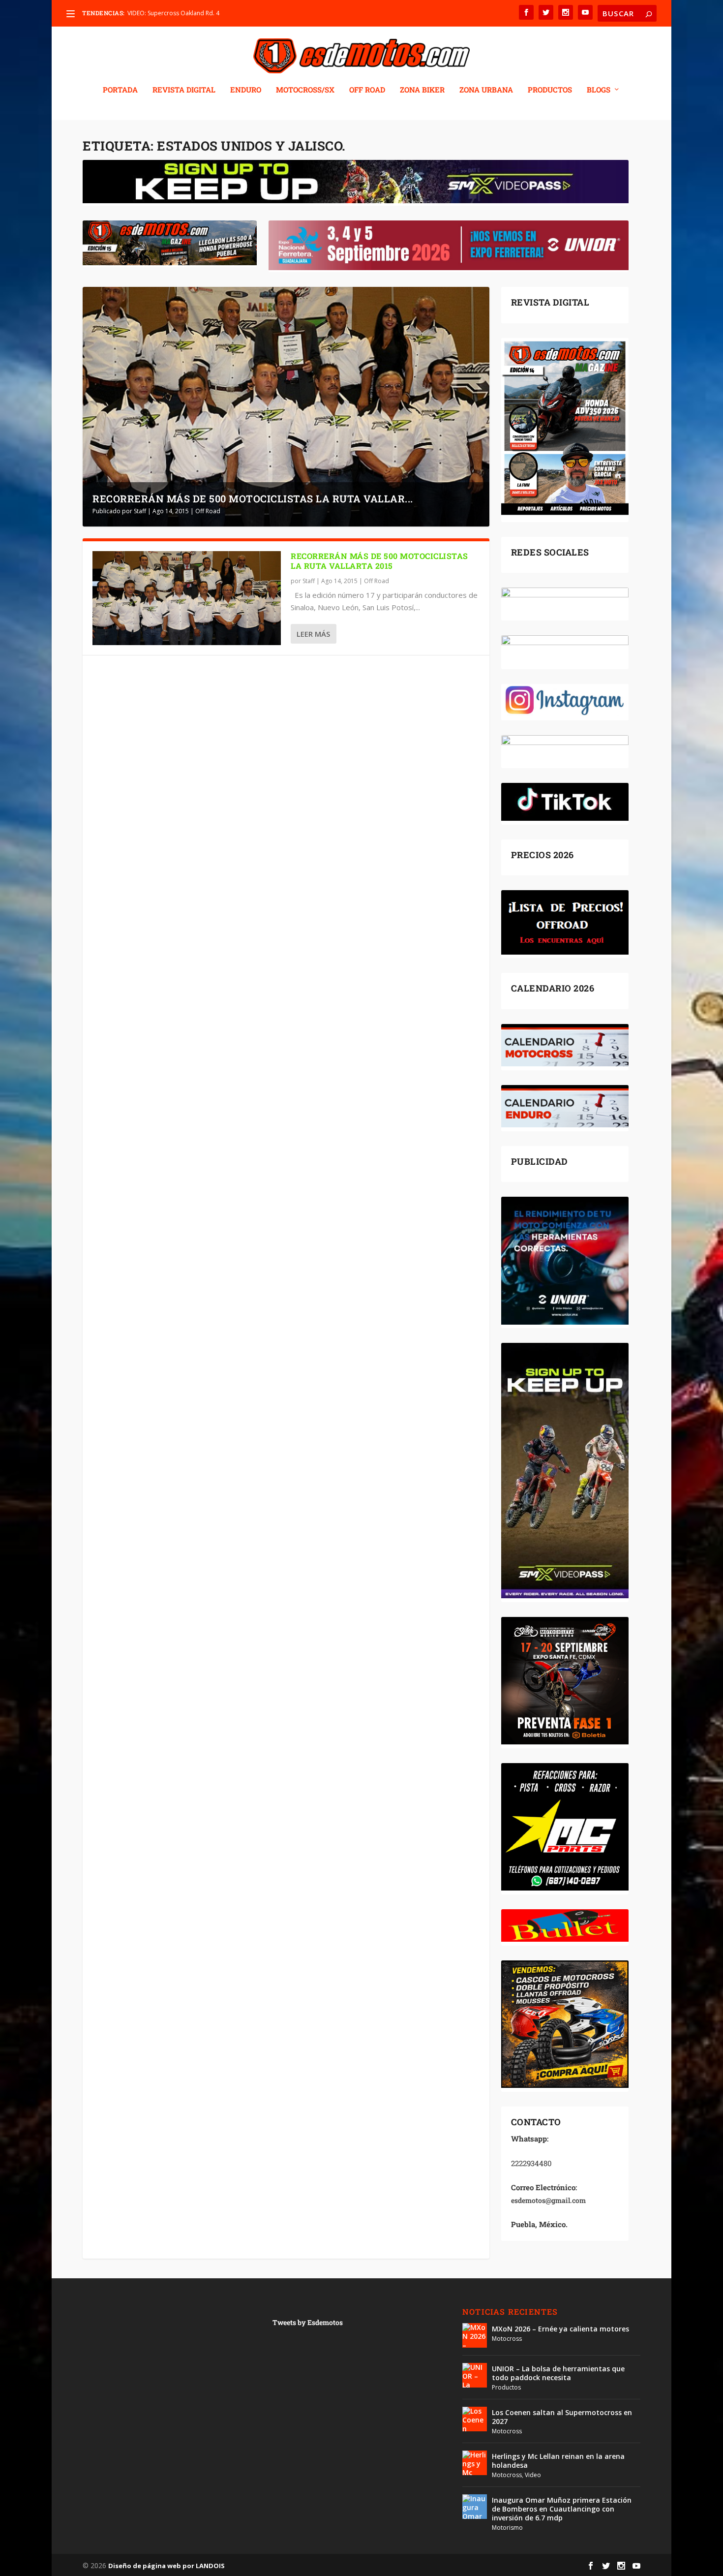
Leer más (313, 634)
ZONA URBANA (486, 90)
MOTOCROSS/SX (305, 90)
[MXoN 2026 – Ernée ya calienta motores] (475, 2335)
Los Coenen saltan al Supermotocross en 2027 (562, 2417)
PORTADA (120, 90)
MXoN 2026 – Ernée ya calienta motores (560, 2329)
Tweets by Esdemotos (308, 2322)
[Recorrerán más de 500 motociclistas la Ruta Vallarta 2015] (187, 598)
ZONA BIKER (422, 90)
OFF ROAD (367, 90)
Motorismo (507, 2528)
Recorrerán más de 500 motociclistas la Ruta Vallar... (253, 498)
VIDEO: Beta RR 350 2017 (162, 13)
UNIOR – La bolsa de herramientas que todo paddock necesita (558, 2373)
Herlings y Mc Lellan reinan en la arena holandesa (558, 2461)
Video (533, 2475)
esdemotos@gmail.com (548, 2200)
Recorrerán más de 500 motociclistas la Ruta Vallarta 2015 (379, 561)
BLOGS (599, 90)
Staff (140, 511)
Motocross (507, 2339)
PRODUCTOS (550, 90)
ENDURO (246, 90)
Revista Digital (184, 90)
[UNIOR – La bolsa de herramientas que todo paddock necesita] (475, 2375)
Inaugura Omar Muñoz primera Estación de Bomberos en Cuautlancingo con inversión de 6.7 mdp (562, 2509)
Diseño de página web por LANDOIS (166, 2566)
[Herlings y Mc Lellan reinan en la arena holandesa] (475, 2463)
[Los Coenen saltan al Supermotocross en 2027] (475, 2419)
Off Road (208, 511)
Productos (506, 2387)
